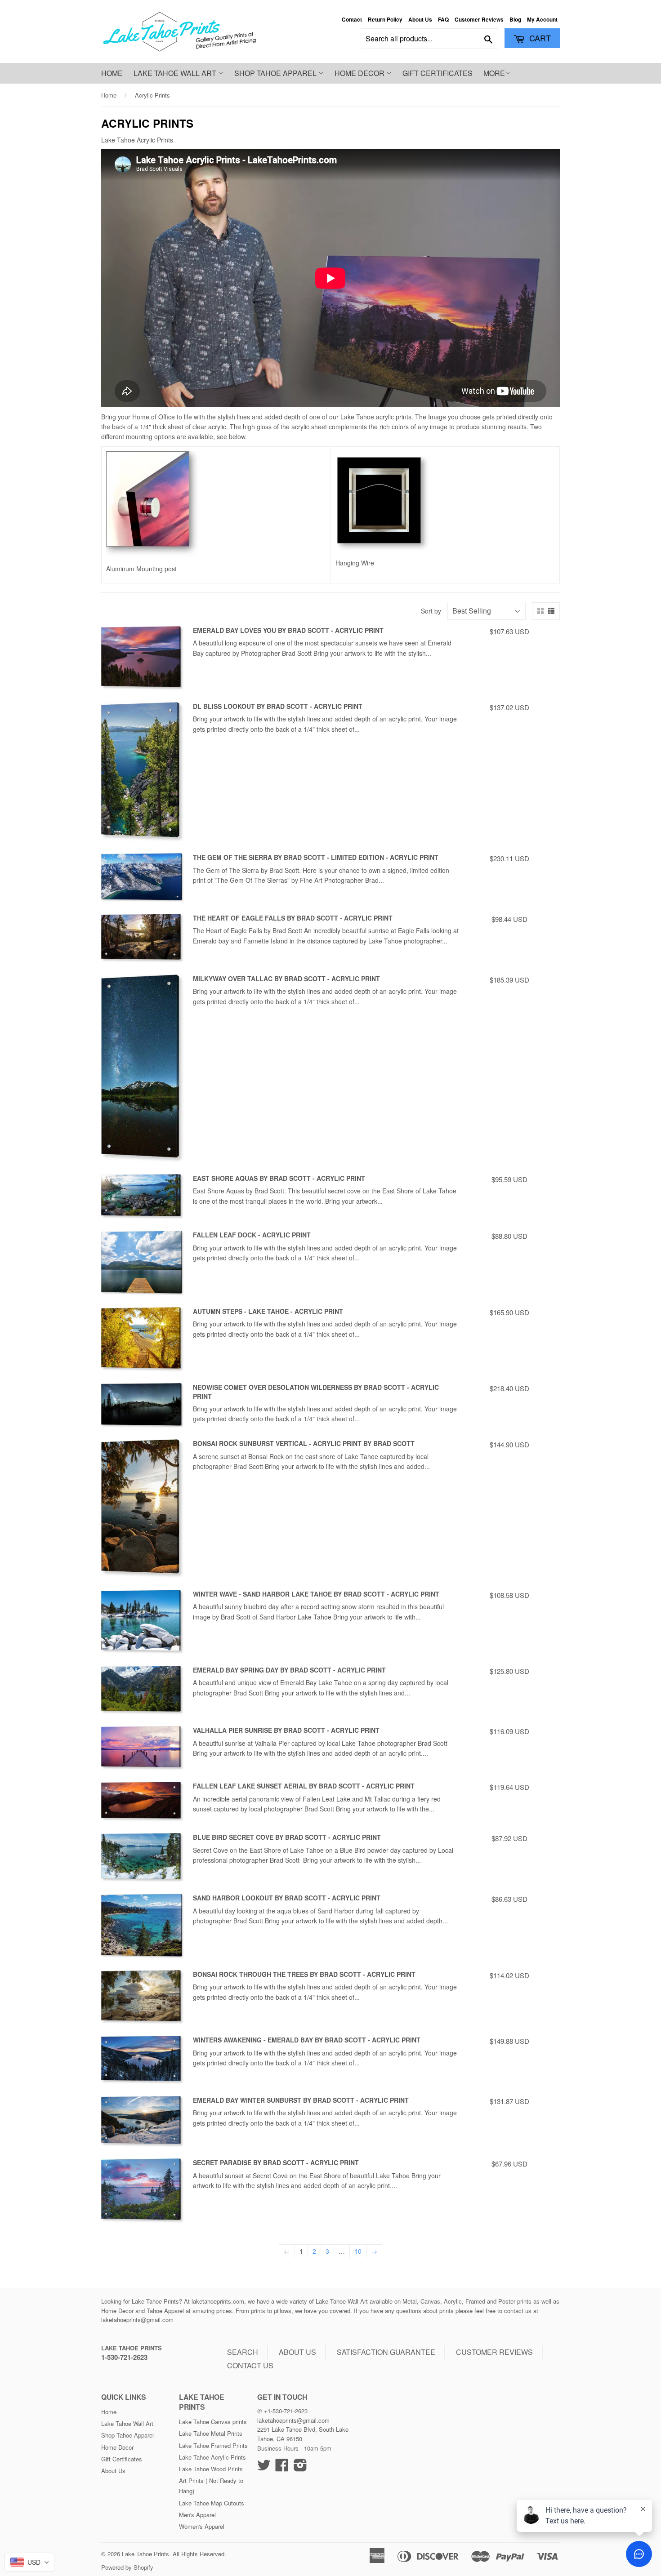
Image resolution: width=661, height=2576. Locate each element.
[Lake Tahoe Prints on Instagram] (300, 2468)
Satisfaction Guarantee (386, 2352)
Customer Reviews (479, 20)
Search (243, 2352)
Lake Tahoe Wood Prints (211, 2469)
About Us (420, 20)
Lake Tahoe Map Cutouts (212, 2503)
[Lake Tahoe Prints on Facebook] (282, 2468)
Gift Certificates (438, 73)
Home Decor (360, 73)
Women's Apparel (202, 2526)
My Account (542, 20)
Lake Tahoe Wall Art (176, 73)
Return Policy (385, 20)
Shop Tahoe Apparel (276, 73)
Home (112, 73)
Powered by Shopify (127, 2567)
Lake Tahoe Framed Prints (213, 2445)
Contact (352, 20)
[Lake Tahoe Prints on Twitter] (264, 2468)
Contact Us (250, 2365)
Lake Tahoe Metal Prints (211, 2433)
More (494, 73)
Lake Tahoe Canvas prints (213, 2422)
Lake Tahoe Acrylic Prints (212, 2457)
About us (297, 2352)
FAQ (443, 20)
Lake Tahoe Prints (132, 2348)
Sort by (431, 611)
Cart (539, 38)
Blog (515, 20)
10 (358, 2251)
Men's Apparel (197, 2515)
